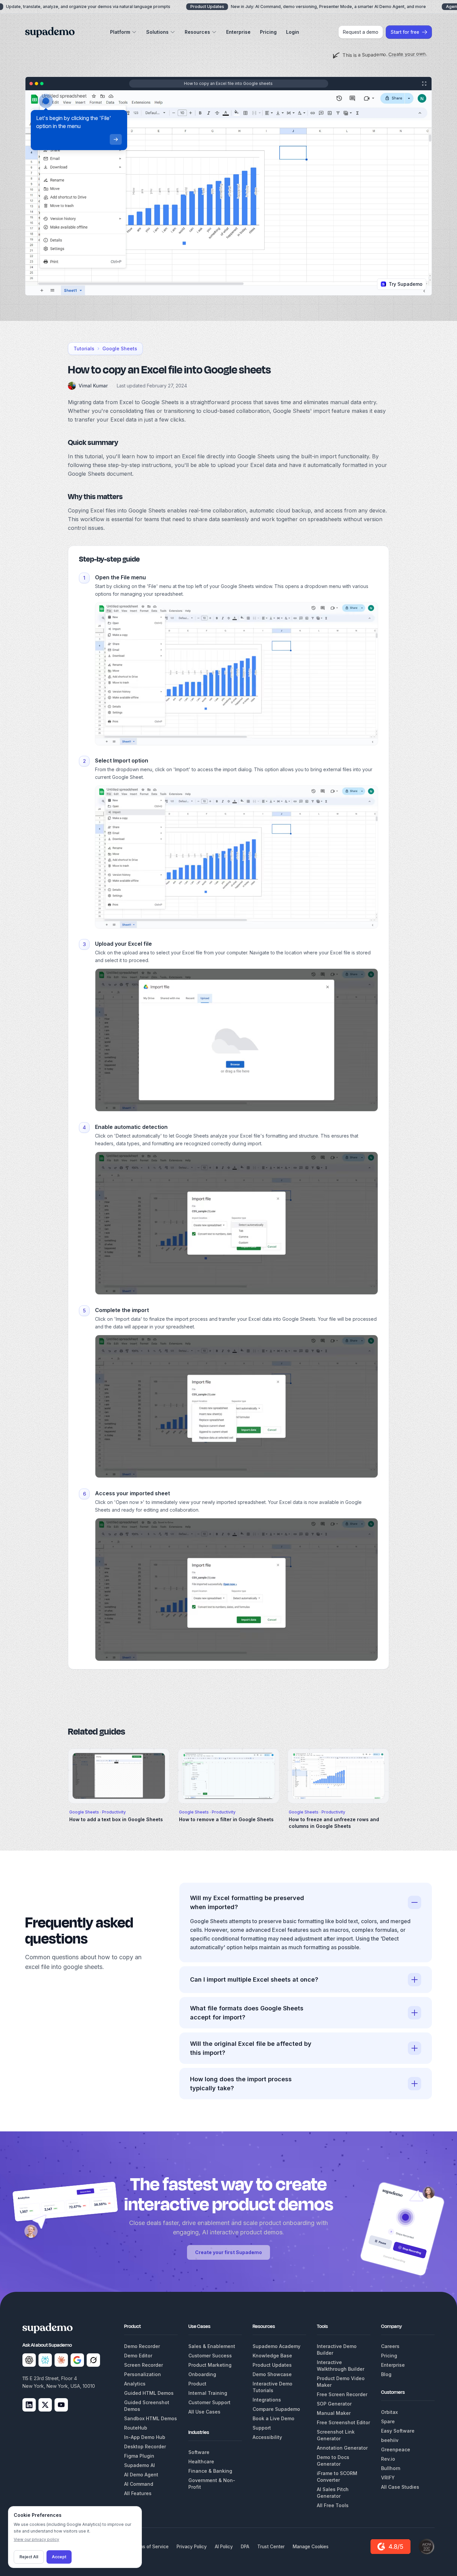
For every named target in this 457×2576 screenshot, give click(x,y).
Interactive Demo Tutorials (272, 2387)
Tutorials (84, 348)
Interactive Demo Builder (337, 2350)
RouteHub (136, 2428)
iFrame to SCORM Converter (337, 2477)
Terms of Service (150, 2547)
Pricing (268, 32)
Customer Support (209, 2402)
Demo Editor (138, 2356)
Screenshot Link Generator (336, 2435)
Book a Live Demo (273, 2418)
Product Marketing (210, 2365)
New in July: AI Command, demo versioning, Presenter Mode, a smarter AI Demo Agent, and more (308, 7)
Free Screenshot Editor (343, 2422)
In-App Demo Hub (145, 2437)
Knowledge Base (272, 2356)
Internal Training (208, 2393)
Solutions (157, 32)
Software (199, 2452)
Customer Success (210, 2356)
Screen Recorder (144, 2365)
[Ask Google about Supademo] (77, 2360)
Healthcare (201, 2462)
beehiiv (390, 2440)
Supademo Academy (277, 2346)
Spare (388, 2421)
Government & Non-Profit (212, 2484)
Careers (390, 2346)
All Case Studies (400, 2487)
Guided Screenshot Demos (147, 2406)
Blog (386, 2374)
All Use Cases (204, 2412)
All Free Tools (333, 2505)
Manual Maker (334, 2413)
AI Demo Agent (141, 2475)
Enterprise (238, 32)
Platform (120, 32)
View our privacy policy (36, 2539)
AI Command (139, 2484)
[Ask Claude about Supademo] (61, 2360)
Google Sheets (120, 348)
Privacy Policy (192, 2547)
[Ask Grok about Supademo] (93, 2360)
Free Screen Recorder (342, 2394)
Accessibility (267, 2437)
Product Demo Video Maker (341, 2382)
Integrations (267, 2400)
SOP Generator (334, 2404)
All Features (138, 2493)
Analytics (135, 2384)
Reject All (29, 2557)
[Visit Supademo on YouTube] (61, 2405)
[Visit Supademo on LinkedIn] (29, 2405)
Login (293, 32)
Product (197, 2384)
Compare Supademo (276, 2409)
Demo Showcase (272, 2374)
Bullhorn (391, 2468)
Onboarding (202, 2374)
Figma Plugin (139, 2456)
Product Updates (272, 2365)
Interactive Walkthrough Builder (341, 2366)
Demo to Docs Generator (333, 2461)
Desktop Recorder (145, 2446)
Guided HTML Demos (149, 2393)
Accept (59, 2557)
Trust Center (271, 2547)
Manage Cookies (311, 2547)
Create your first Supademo (229, 2252)
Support (262, 2428)
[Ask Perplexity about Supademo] (45, 2360)
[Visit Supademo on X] (45, 2405)
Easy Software (398, 2431)
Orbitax (389, 2412)
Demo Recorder (142, 2346)
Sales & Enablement (212, 2346)
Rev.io (388, 2459)
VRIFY (388, 2478)
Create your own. (407, 54)
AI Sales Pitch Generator (333, 2493)
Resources (197, 32)
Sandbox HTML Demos (151, 2418)
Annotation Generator (342, 2448)
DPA (245, 2547)
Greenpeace (396, 2449)
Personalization (143, 2374)
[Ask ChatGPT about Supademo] (29, 2360)
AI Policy (224, 2547)
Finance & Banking (210, 2471)
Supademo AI (140, 2465)
